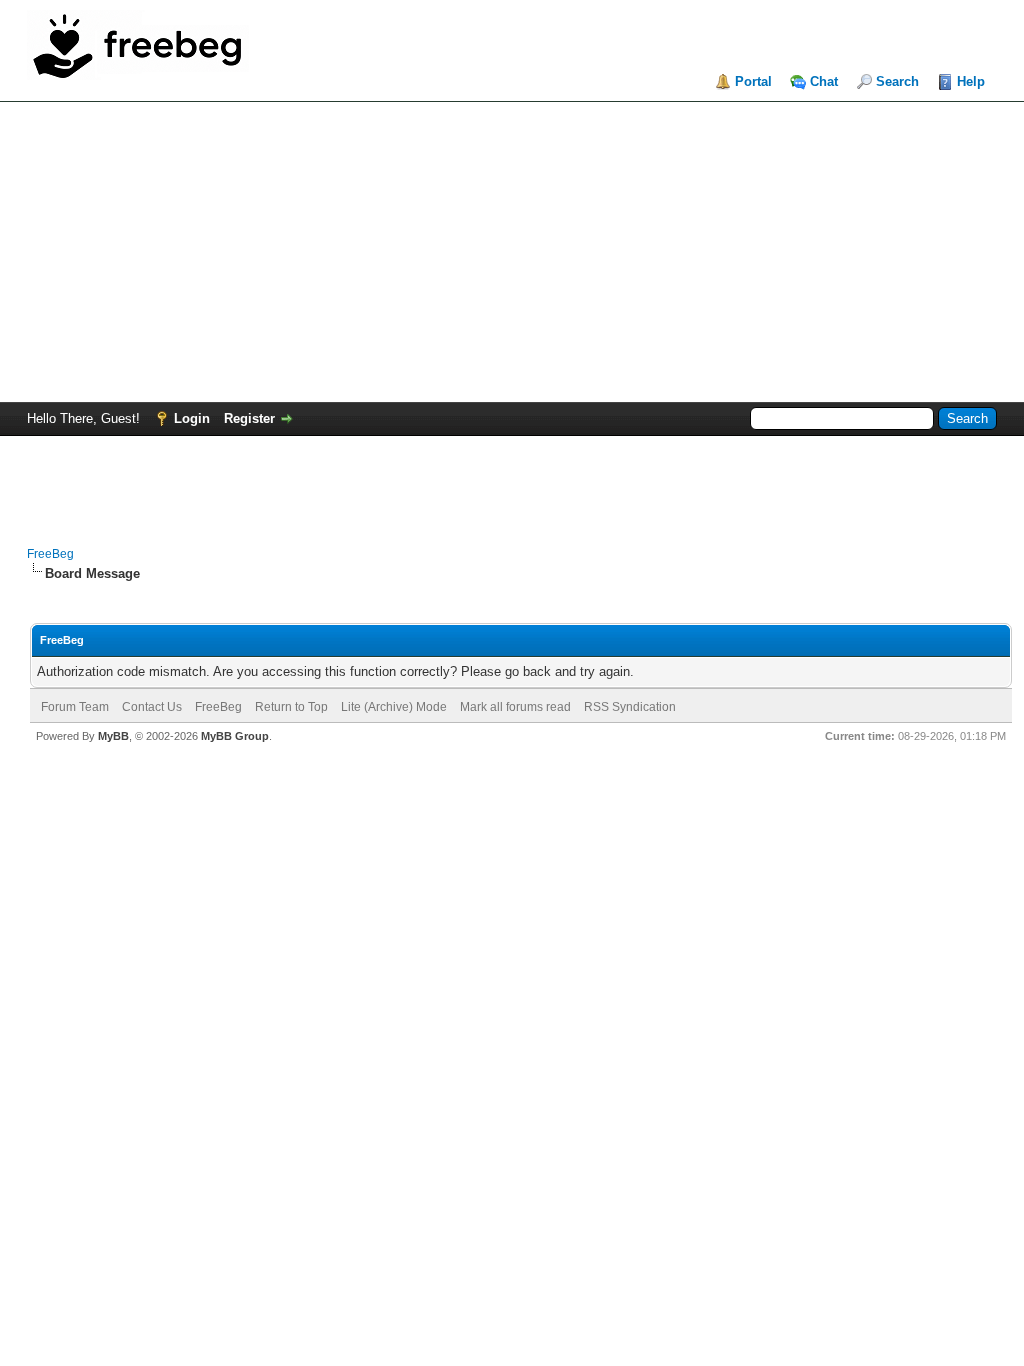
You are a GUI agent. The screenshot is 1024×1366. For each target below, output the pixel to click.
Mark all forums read (515, 707)
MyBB (113, 736)
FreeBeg (50, 554)
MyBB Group (235, 736)
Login (192, 418)
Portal (753, 81)
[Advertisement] (512, 252)
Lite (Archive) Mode (394, 707)
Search (897, 81)
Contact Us (152, 707)
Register (249, 418)
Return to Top (291, 707)
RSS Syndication (630, 707)
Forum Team (75, 707)
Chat (824, 81)
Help (971, 81)
